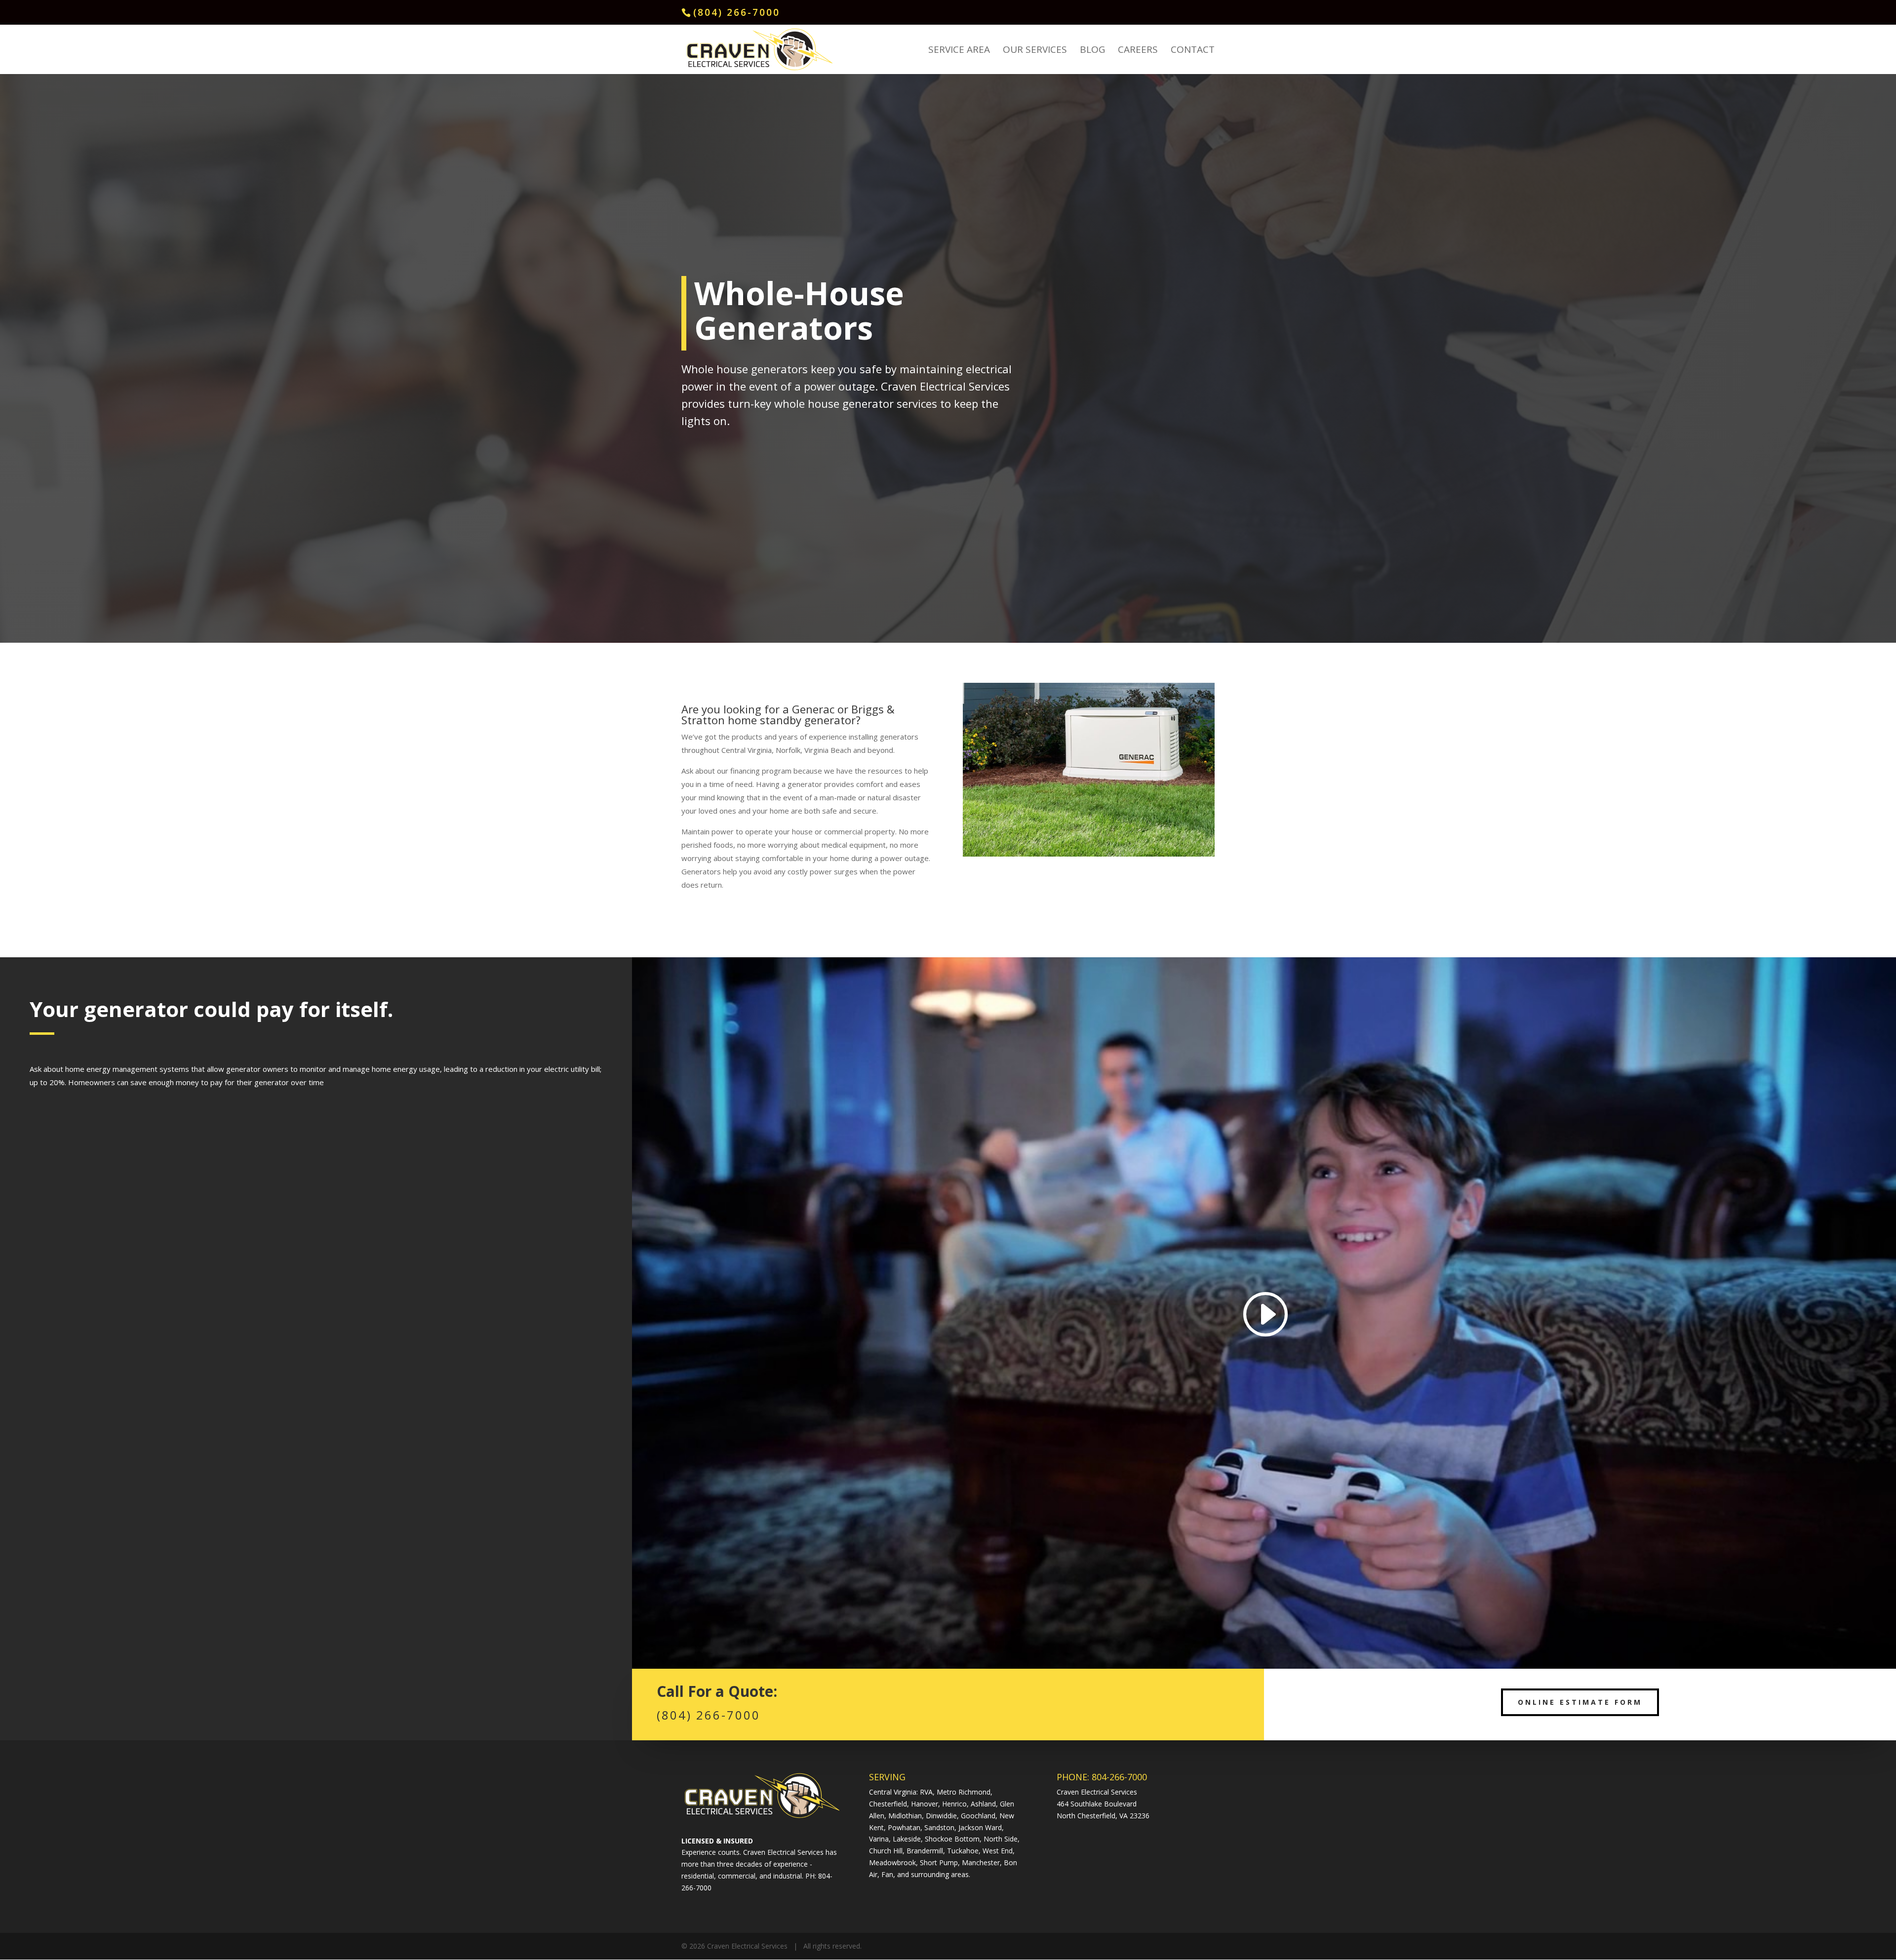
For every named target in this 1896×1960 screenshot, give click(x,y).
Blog (1092, 51)
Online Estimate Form (1580, 1702)
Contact (1193, 51)
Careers (1138, 51)
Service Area (959, 51)
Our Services (1035, 51)
